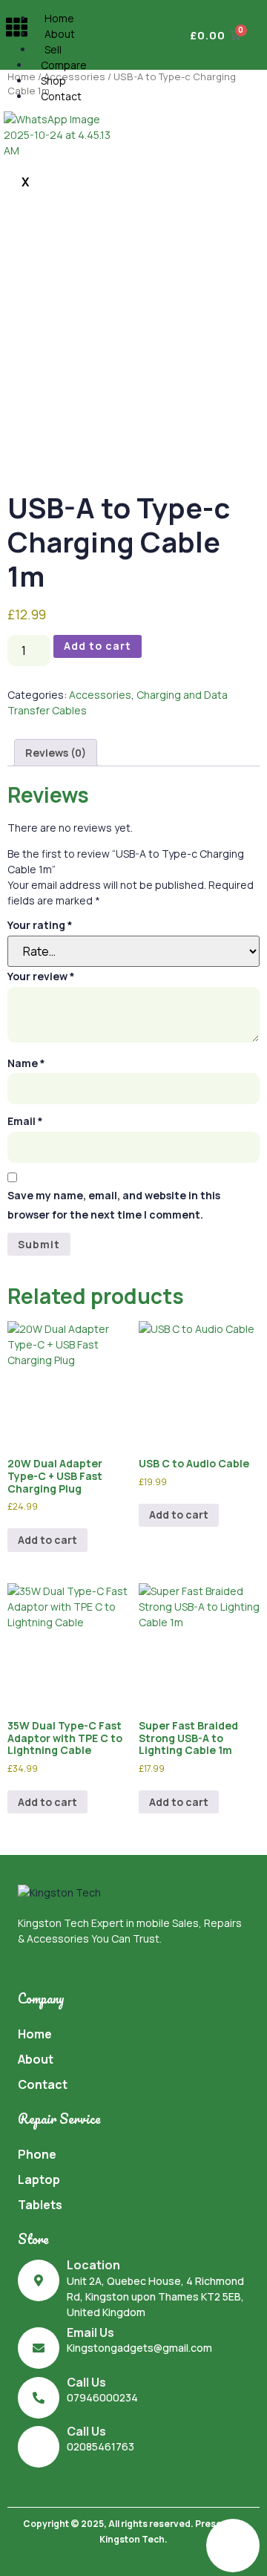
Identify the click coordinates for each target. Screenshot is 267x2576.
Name (26, 1063)
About (60, 34)
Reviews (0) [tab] (56, 753)
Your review (41, 976)
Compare (64, 65)
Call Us (86, 2382)
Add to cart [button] (47, 1540)
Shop (53, 81)
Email (25, 1121)
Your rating (40, 925)
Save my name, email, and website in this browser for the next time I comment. (114, 1205)
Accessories (100, 695)
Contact (61, 96)
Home (59, 18)
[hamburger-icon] (17, 29)
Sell (53, 49)
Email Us (90, 2332)
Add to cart (98, 646)
